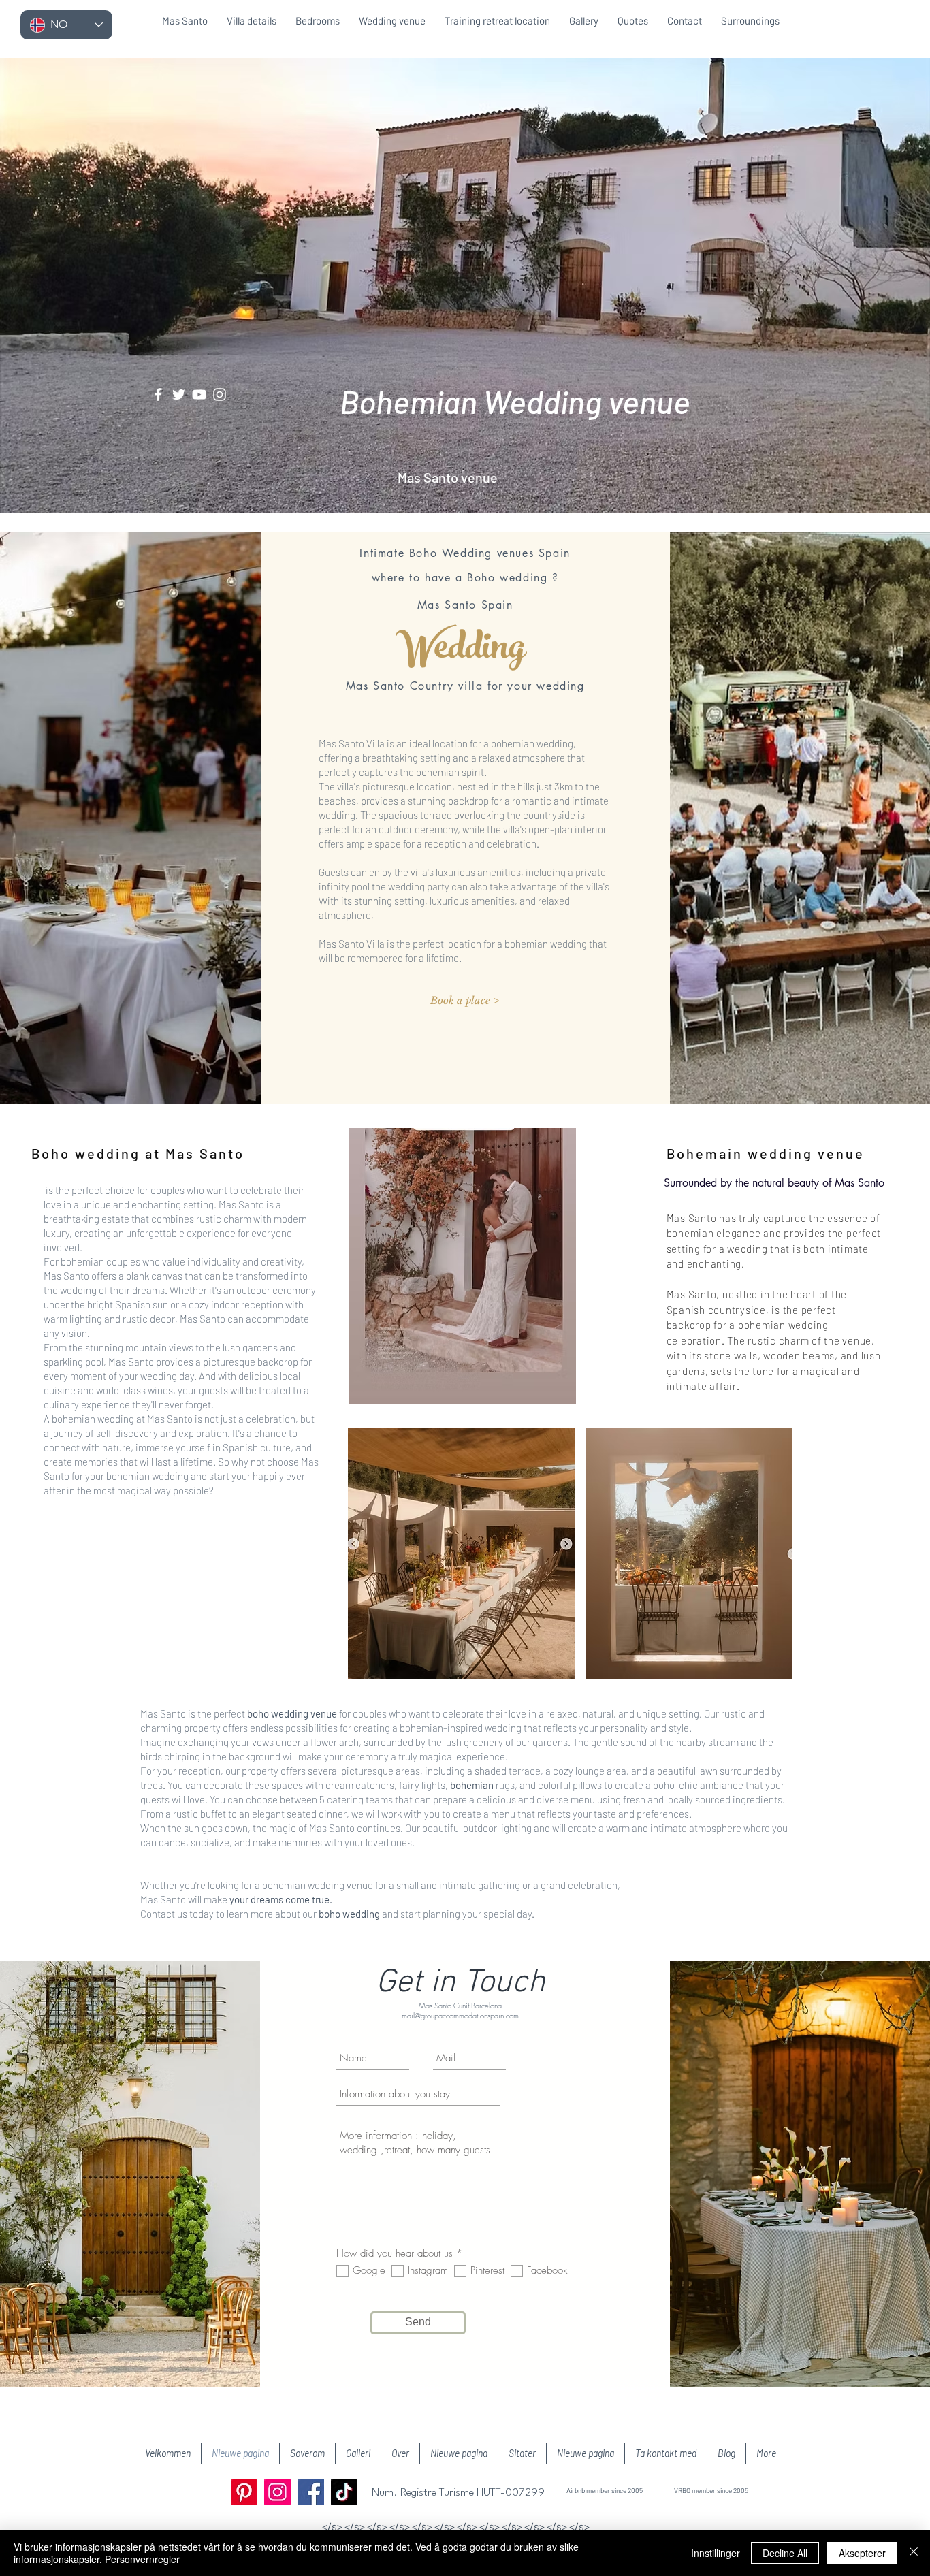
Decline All (785, 2553)
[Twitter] (179, 395)
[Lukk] (914, 2553)
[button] (464, 1000)
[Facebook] (158, 395)
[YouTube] (199, 395)
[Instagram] (220, 395)
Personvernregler (142, 2559)
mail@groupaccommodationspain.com (460, 2015)
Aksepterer (862, 2553)
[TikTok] (344, 2492)
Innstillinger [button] (716, 2553)
